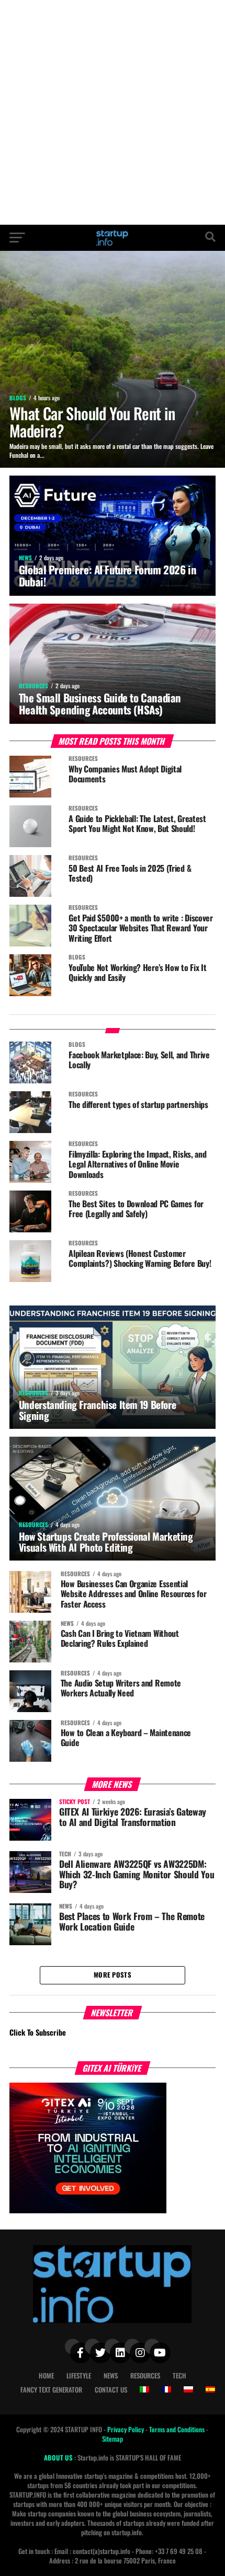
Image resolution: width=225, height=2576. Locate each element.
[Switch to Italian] (144, 2389)
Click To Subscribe (38, 2032)
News (111, 2376)
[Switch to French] (166, 2389)
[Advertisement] (113, 112)
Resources (145, 2376)
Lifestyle (79, 2376)
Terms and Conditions (178, 2429)
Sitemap (113, 2439)
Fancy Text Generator (51, 2390)
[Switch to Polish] (188, 2389)
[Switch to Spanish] (210, 2389)
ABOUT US (59, 2458)
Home (46, 2376)
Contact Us (111, 2390)
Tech (179, 2376)
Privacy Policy (126, 2429)
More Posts (113, 1975)
